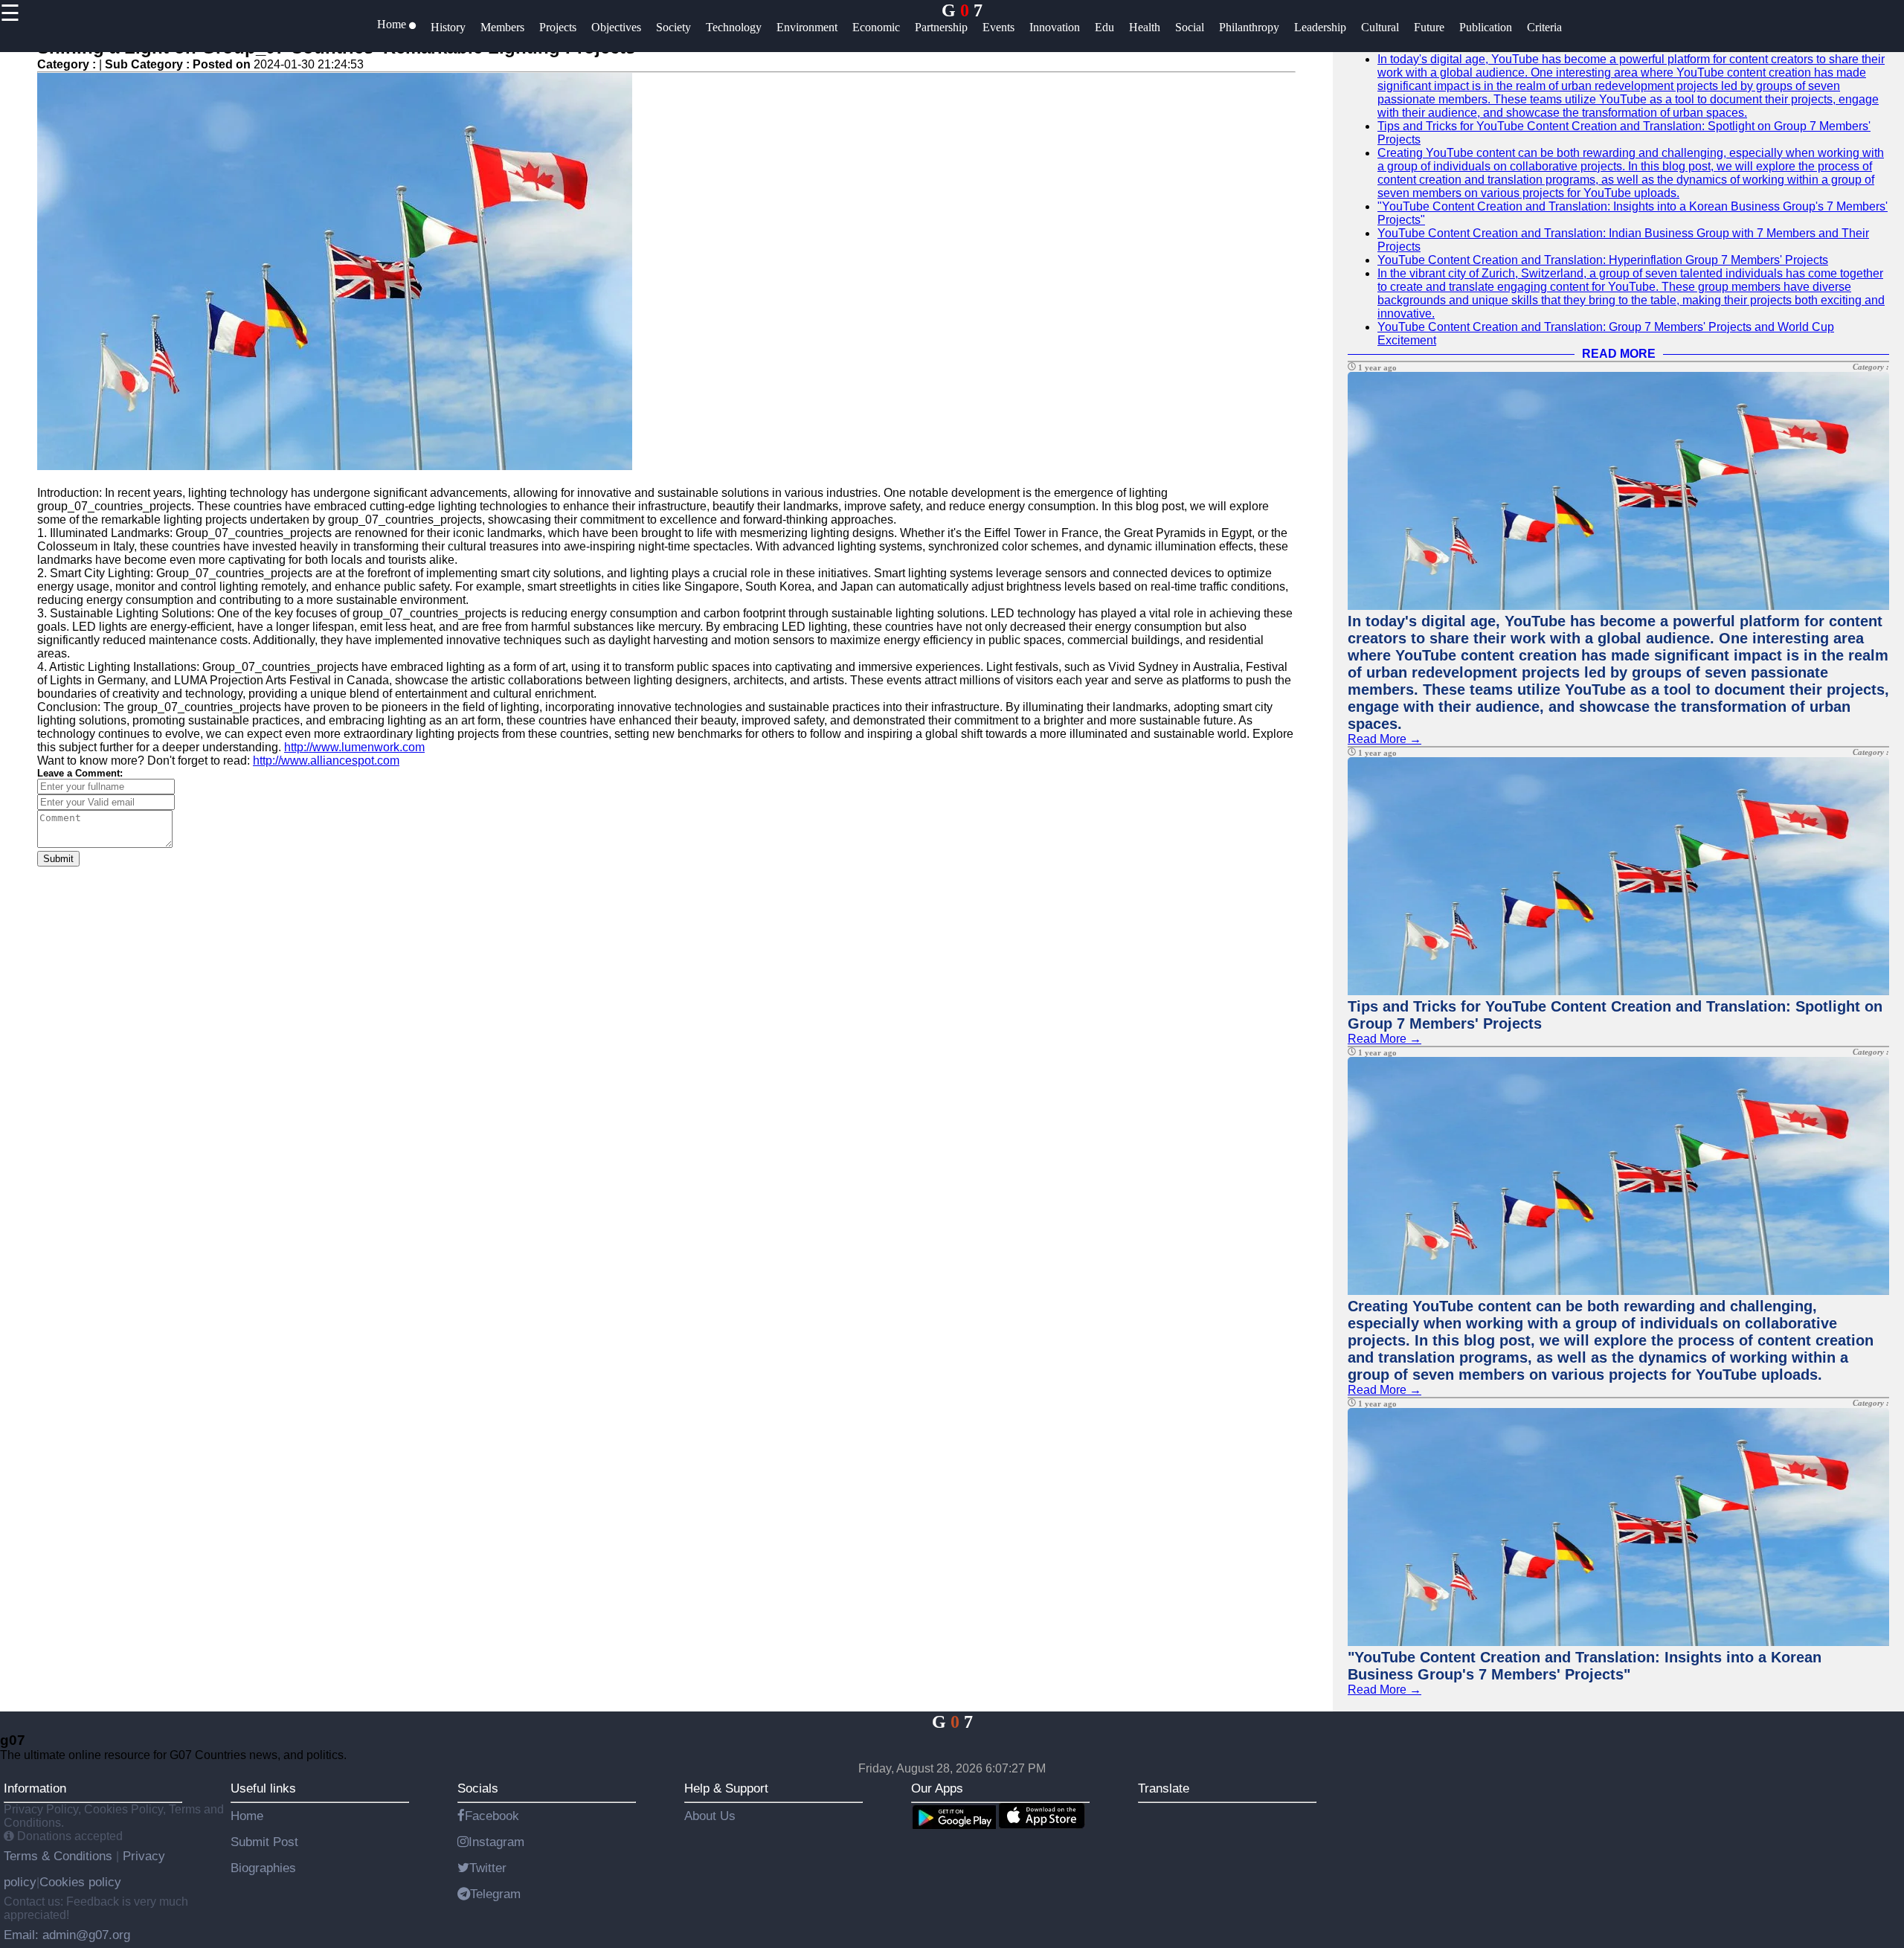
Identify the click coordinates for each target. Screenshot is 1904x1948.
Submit (58, 859)
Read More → (1384, 739)
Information (35, 1788)
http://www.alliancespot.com (326, 761)
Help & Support (726, 1788)
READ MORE (1619, 354)
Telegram (495, 1894)
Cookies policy (80, 1882)
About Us (710, 1816)
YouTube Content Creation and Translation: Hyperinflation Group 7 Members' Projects (1603, 260)
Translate (1164, 1788)
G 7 (962, 10)
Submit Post (264, 1842)
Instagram (496, 1842)
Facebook (492, 1816)
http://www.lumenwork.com (354, 747)
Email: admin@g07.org (67, 1935)
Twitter (488, 1868)
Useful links (263, 1788)
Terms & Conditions (60, 1856)
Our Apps (937, 1788)
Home (247, 1816)
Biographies (263, 1868)
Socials (478, 1788)
